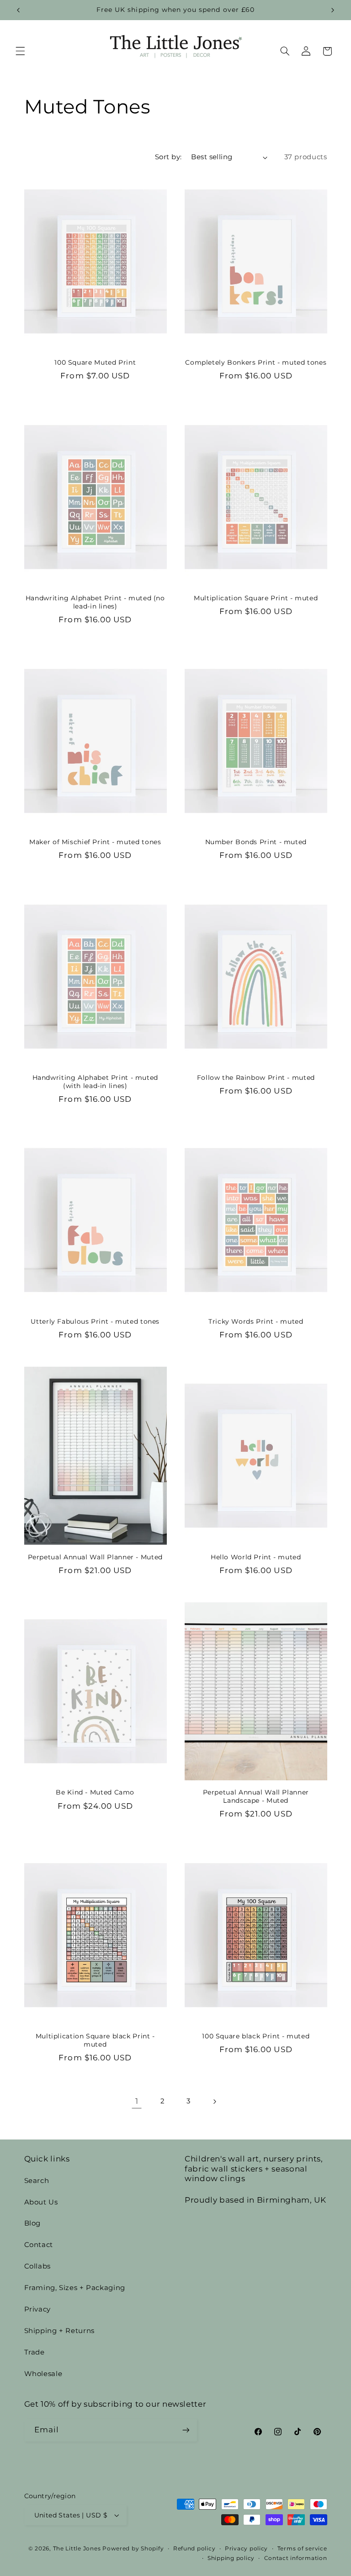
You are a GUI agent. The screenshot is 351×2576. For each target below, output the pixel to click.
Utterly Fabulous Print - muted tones (95, 1321)
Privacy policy (246, 2549)
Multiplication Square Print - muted (256, 598)
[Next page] (214, 2102)
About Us (41, 2202)
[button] (20, 51)
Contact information (296, 2558)
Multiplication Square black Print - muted (95, 2040)
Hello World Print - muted (256, 1557)
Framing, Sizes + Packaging (75, 2288)
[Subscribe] (186, 2430)
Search (37, 2181)
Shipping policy (231, 2558)
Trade (35, 2352)
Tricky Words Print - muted (256, 1321)
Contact (39, 2245)
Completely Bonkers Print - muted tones (256, 362)
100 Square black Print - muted (256, 2036)
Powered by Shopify (133, 2549)
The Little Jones (77, 2549)
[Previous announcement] (18, 10)
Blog (33, 2223)
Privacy (37, 2309)
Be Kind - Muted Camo (95, 1792)
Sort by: (168, 157)
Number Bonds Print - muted (256, 842)
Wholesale (43, 2374)
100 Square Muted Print (95, 362)
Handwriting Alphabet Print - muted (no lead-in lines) (95, 602)
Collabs (37, 2266)
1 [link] (137, 2101)
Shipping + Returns (59, 2331)
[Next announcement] (333, 10)
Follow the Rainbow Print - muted (256, 1078)
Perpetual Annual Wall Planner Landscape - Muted (256, 1796)
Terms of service (302, 2549)
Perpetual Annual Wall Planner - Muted (95, 1557)
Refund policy (194, 2549)
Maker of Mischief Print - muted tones (95, 842)
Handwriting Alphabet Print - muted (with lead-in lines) (95, 1082)
